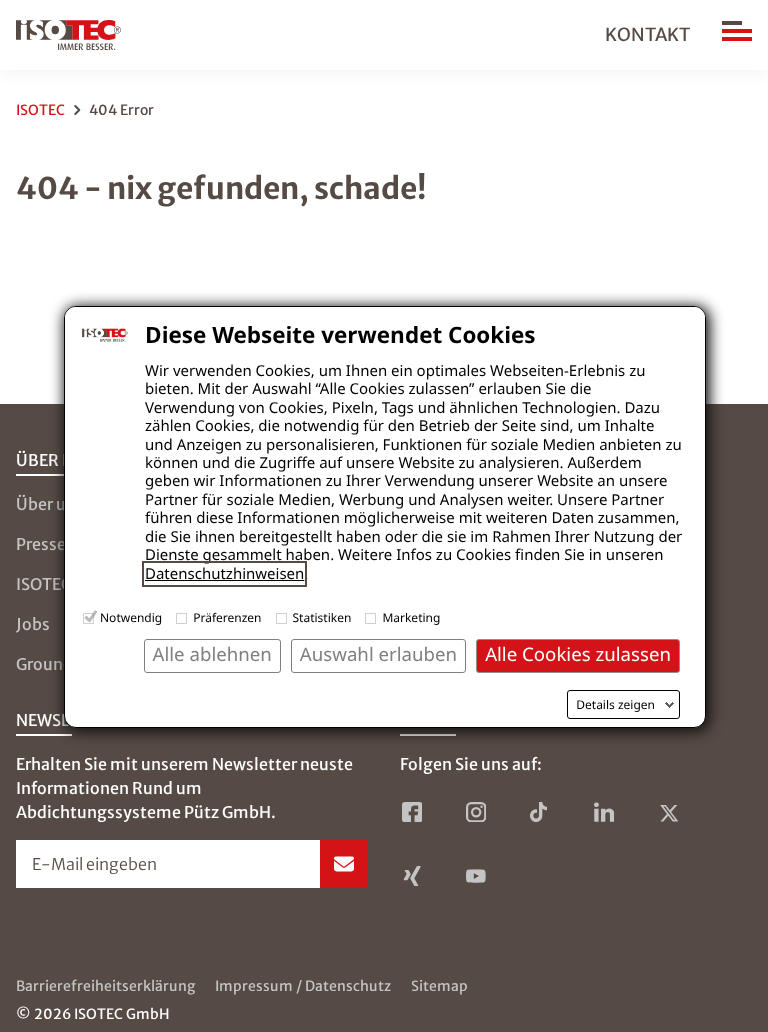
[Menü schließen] (737, 35)
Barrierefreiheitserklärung (105, 986)
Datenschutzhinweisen (224, 574)
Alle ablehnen (212, 654)
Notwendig (131, 617)
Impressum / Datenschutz (303, 986)
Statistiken (322, 617)
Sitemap (439, 986)
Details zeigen (615, 705)
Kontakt (647, 34)
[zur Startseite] (68, 35)
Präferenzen (227, 617)
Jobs (33, 624)
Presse (41, 544)
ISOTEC (40, 110)
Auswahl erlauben (378, 654)
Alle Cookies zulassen (578, 654)
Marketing (411, 617)
